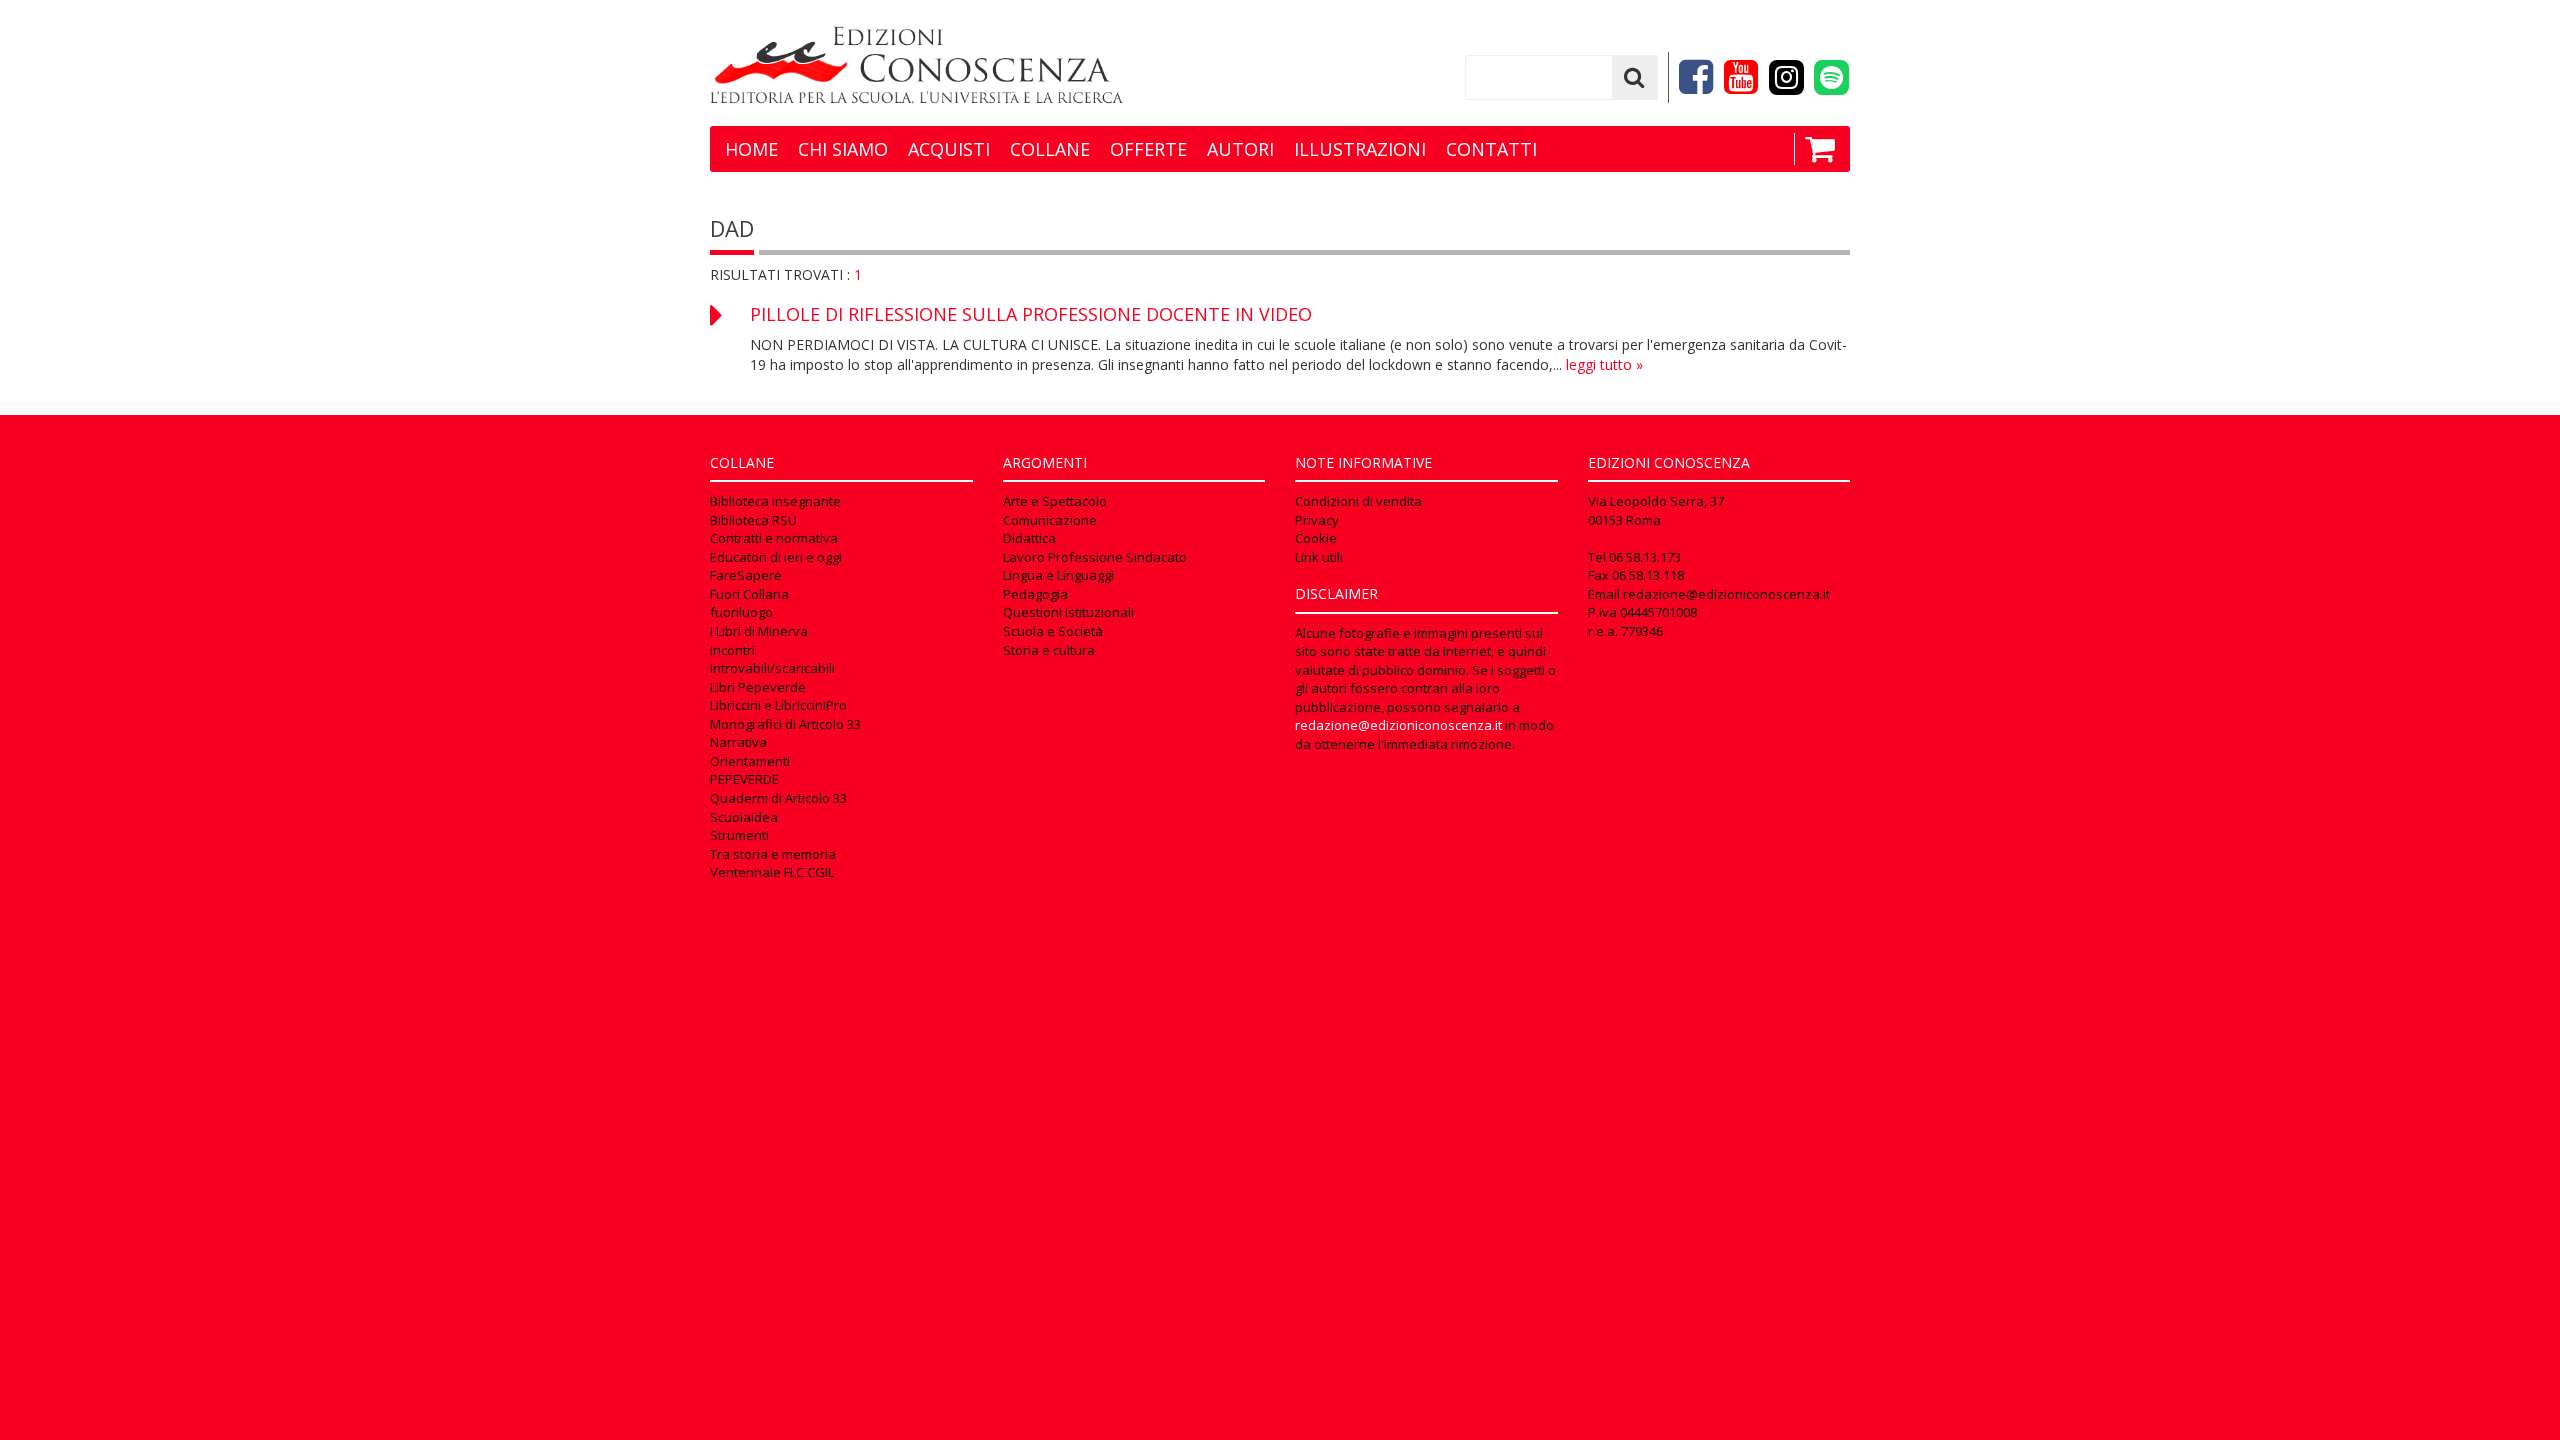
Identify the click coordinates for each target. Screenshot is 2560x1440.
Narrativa (738, 742)
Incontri (732, 650)
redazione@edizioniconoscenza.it (1398, 725)
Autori (1240, 149)
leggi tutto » (1604, 364)
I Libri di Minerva (759, 631)
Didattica (1029, 538)
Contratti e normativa (774, 538)
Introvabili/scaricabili (772, 668)
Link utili (1319, 557)
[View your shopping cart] (1814, 149)
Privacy (1317, 520)
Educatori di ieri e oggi (776, 557)
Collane (1050, 149)
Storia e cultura (1049, 650)
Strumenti (739, 835)
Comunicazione (1050, 520)
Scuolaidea (744, 817)
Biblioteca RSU (753, 520)
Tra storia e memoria (773, 854)
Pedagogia (1035, 594)
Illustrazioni (1360, 149)
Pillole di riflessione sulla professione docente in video (1031, 314)
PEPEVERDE (744, 779)
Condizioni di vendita (1358, 501)
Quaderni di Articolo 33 (778, 798)
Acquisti (949, 149)
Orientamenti (750, 761)
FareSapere (746, 575)
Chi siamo (843, 149)
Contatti (1491, 149)
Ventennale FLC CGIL (772, 872)
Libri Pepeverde (758, 687)
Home (751, 149)
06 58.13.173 (1645, 557)
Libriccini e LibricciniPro (778, 705)
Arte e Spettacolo (1055, 501)
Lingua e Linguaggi (1058, 575)
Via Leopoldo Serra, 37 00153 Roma (1656, 510)
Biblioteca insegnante (775, 501)
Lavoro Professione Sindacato (1095, 557)
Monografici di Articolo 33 (785, 724)
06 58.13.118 (1648, 575)
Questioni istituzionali (1068, 612)
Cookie (1316, 538)
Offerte (1148, 149)
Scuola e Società (1053, 631)
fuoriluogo (741, 612)
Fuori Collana (749, 594)
